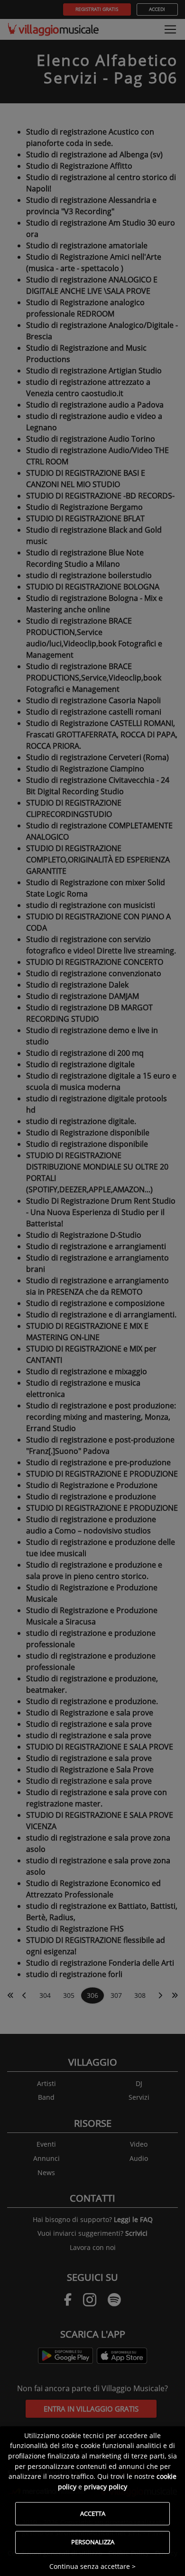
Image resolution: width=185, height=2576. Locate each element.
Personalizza (93, 2542)
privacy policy (106, 2487)
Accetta (93, 2513)
